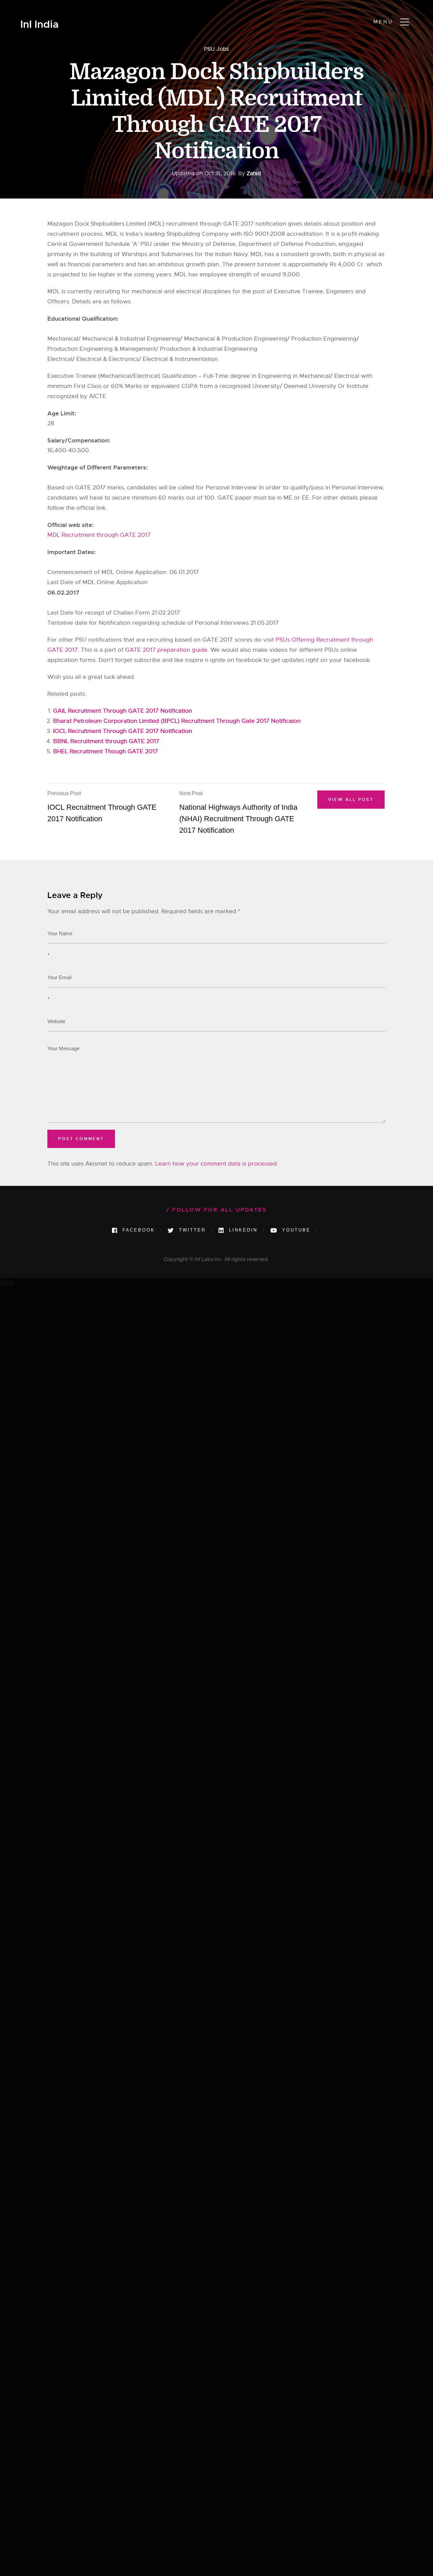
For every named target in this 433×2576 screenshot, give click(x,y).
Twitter (191, 1230)
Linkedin (242, 1230)
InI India (39, 25)
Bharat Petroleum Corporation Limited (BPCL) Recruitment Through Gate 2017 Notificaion (177, 721)
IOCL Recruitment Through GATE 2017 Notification (123, 731)
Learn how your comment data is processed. (217, 1164)
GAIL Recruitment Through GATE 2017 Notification (123, 711)
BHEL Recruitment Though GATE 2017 (106, 751)
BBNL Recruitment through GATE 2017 (106, 741)
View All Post (351, 800)
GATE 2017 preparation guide (166, 650)
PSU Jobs (216, 49)
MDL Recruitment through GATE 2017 (99, 535)
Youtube (295, 1230)
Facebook (138, 1230)
